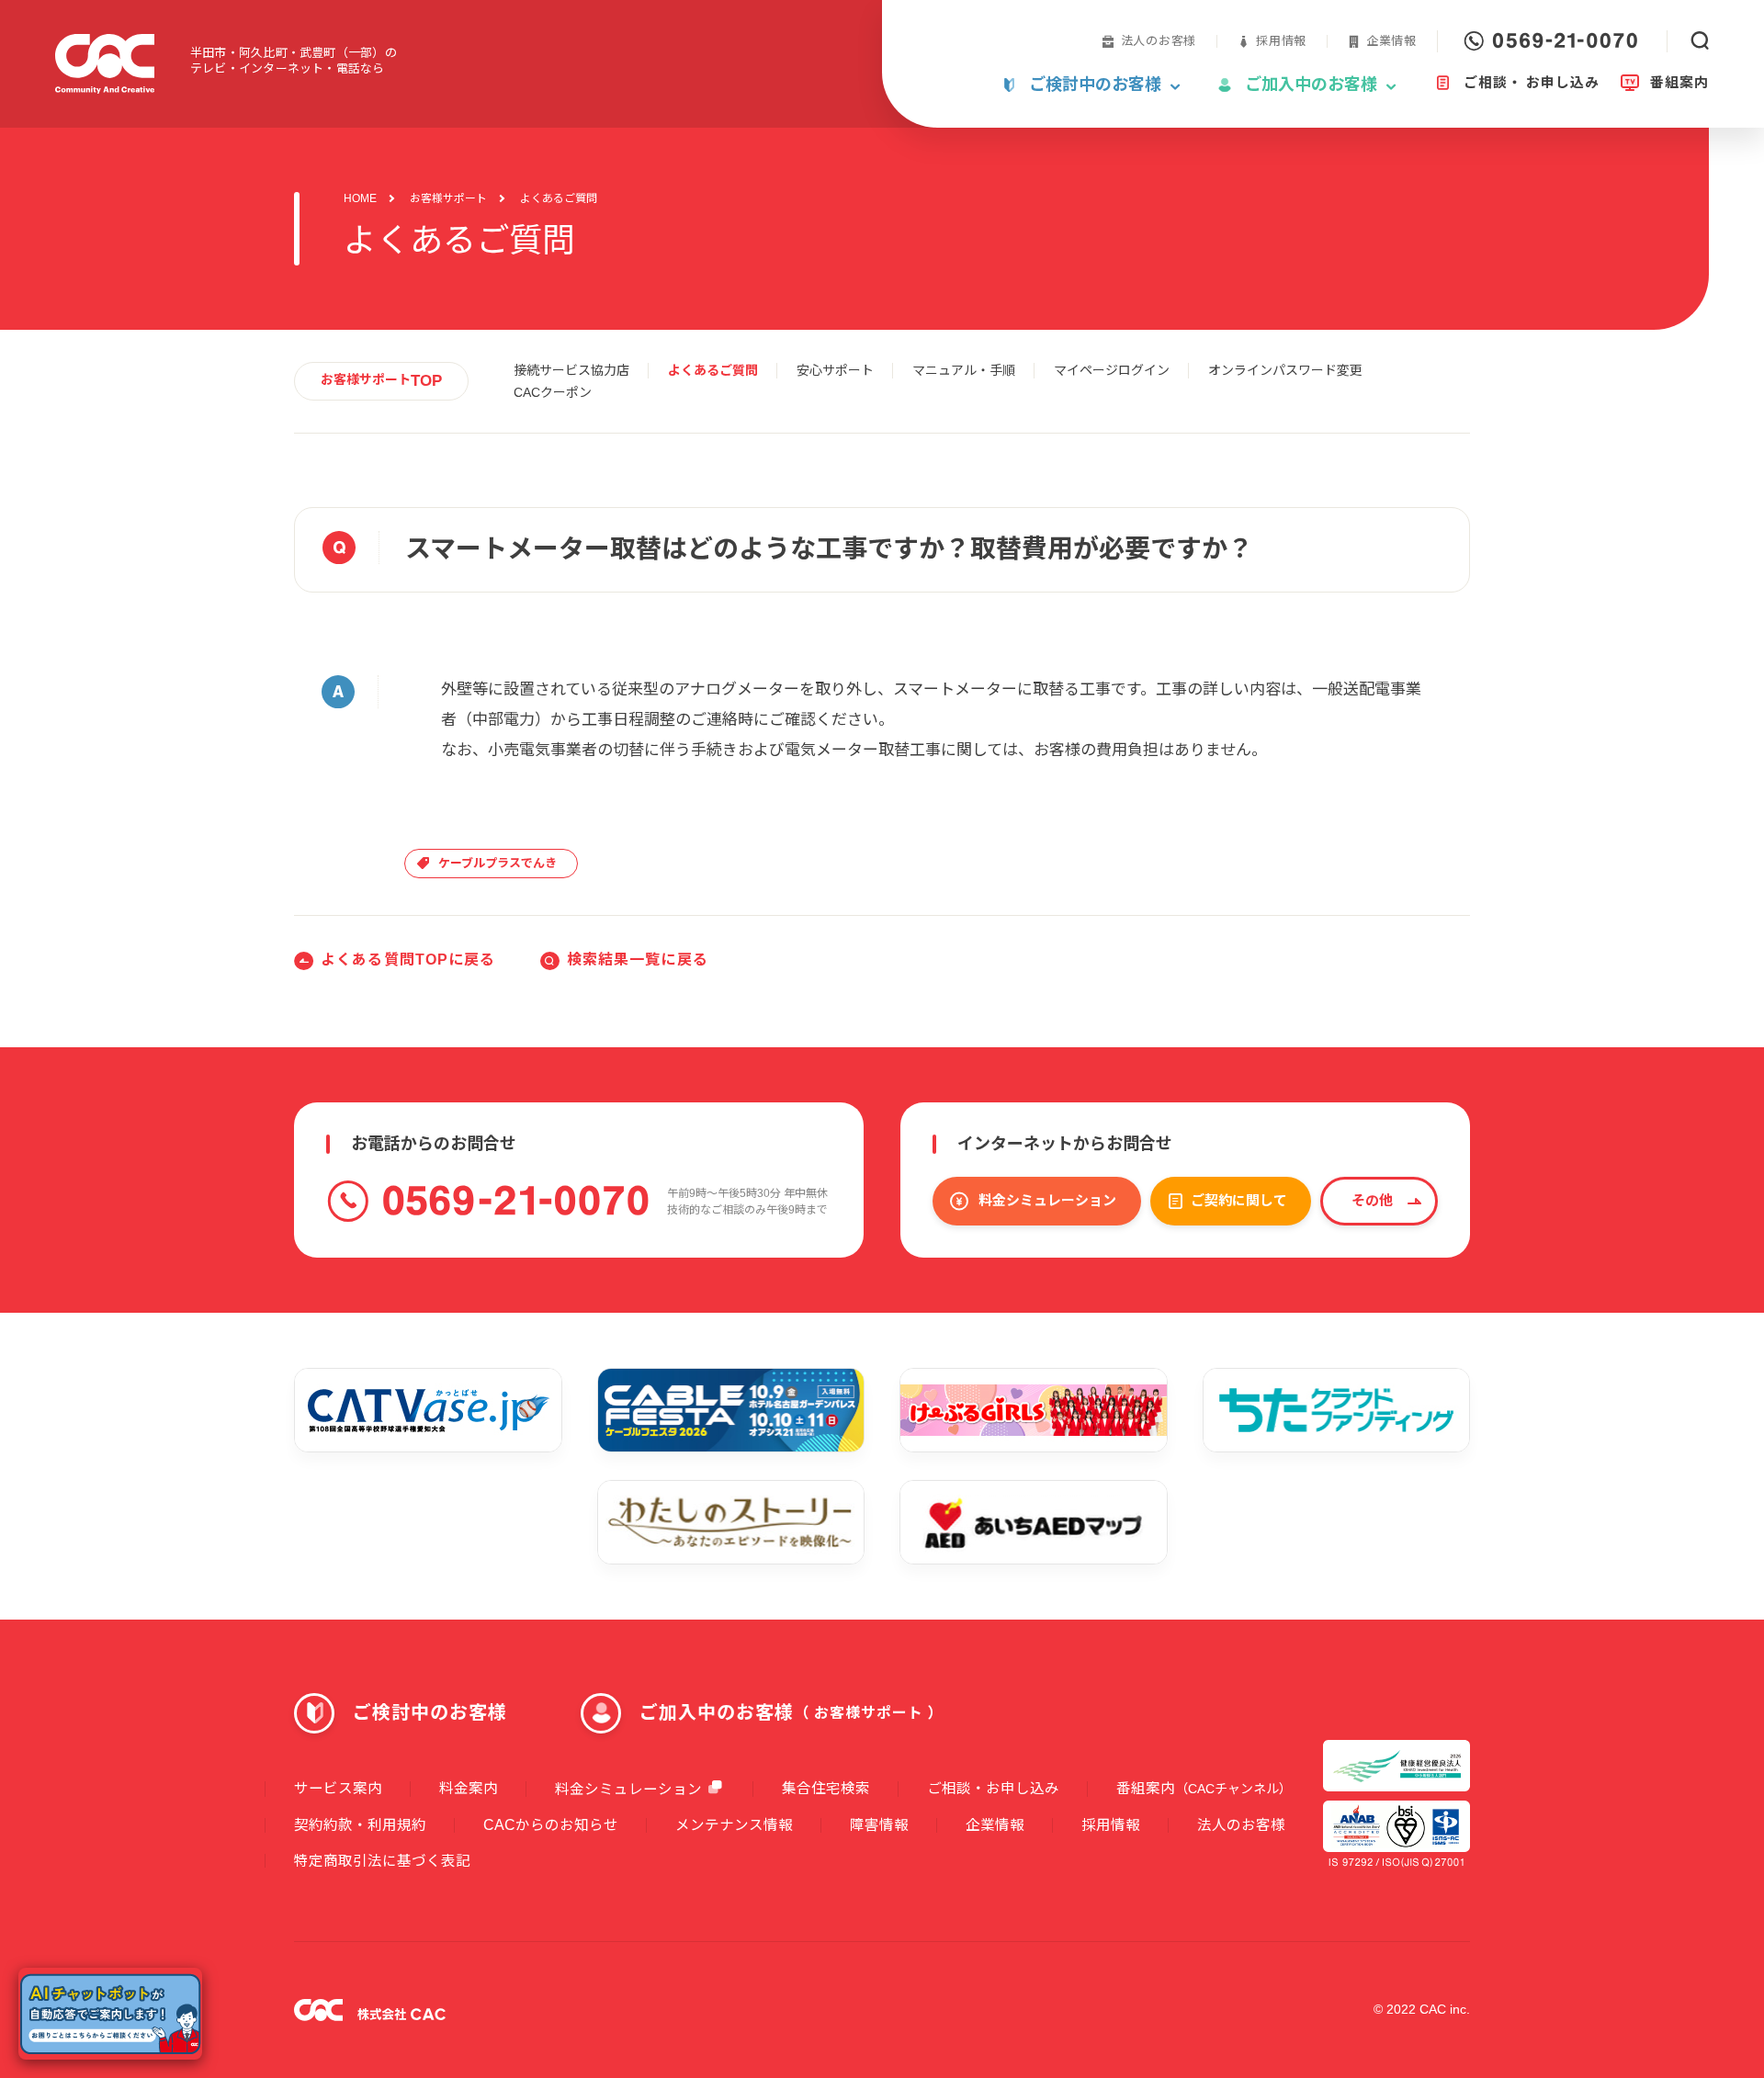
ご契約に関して (1239, 1200)
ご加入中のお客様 (792, 1712)
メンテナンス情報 (734, 1825)
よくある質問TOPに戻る (408, 960)
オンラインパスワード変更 (1285, 370)
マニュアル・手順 (964, 370)
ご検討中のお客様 (430, 1712)
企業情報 (1391, 41)
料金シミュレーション (1047, 1200)
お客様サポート (448, 198)
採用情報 (1281, 41)
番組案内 (1204, 1788)
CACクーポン (553, 392)
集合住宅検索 (826, 1788)
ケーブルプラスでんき (498, 863)
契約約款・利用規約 (360, 1825)
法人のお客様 (1159, 41)
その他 (1372, 1200)
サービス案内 (338, 1788)
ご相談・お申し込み (993, 1788)
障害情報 (879, 1825)
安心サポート (835, 370)
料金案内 (469, 1788)
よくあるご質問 (713, 370)
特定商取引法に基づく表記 (382, 1861)
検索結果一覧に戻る (638, 960)
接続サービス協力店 (571, 370)
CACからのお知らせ (551, 1825)
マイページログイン (1112, 370)
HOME (360, 198)
